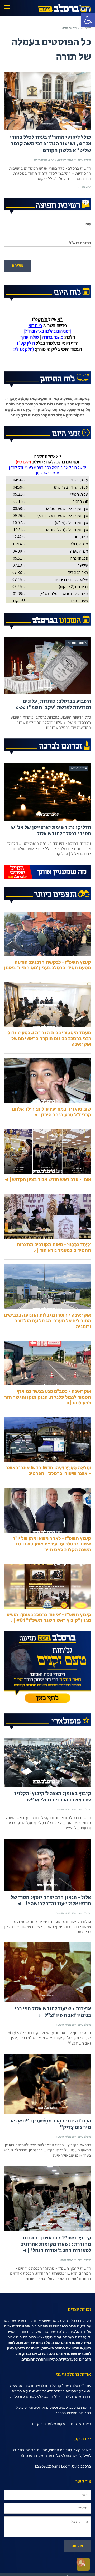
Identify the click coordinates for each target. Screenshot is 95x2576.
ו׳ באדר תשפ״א (67, 160)
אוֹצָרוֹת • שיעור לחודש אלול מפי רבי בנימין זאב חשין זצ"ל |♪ (53, 2012)
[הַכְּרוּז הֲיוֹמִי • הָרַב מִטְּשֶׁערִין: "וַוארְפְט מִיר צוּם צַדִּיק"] (47, 2084)
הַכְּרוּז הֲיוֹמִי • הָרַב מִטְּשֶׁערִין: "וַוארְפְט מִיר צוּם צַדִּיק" (51, 2124)
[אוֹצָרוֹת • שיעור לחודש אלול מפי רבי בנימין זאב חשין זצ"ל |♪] (47, 1972)
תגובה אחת (41, 160)
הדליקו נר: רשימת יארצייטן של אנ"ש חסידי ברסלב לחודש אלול (51, 831)
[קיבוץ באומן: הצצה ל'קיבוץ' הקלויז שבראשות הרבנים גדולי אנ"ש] (47, 1762)
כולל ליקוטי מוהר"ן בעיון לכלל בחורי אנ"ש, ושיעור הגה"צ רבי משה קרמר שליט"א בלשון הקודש (50, 144)
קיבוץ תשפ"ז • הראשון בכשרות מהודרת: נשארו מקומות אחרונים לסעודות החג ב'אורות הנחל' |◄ (56, 2244)
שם (88, 224)
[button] (88, 20)
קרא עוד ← (84, 187)
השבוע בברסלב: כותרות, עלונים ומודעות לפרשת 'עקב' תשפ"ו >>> (53, 704)
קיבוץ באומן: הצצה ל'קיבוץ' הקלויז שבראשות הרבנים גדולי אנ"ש (53, 1797)
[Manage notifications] (81, 2562)
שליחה (18, 265)
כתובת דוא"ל (80, 243)
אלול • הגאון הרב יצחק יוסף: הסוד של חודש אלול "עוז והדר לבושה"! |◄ (51, 1901)
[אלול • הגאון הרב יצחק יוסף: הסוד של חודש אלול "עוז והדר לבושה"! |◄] (47, 1865)
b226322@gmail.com (53, 2466)
